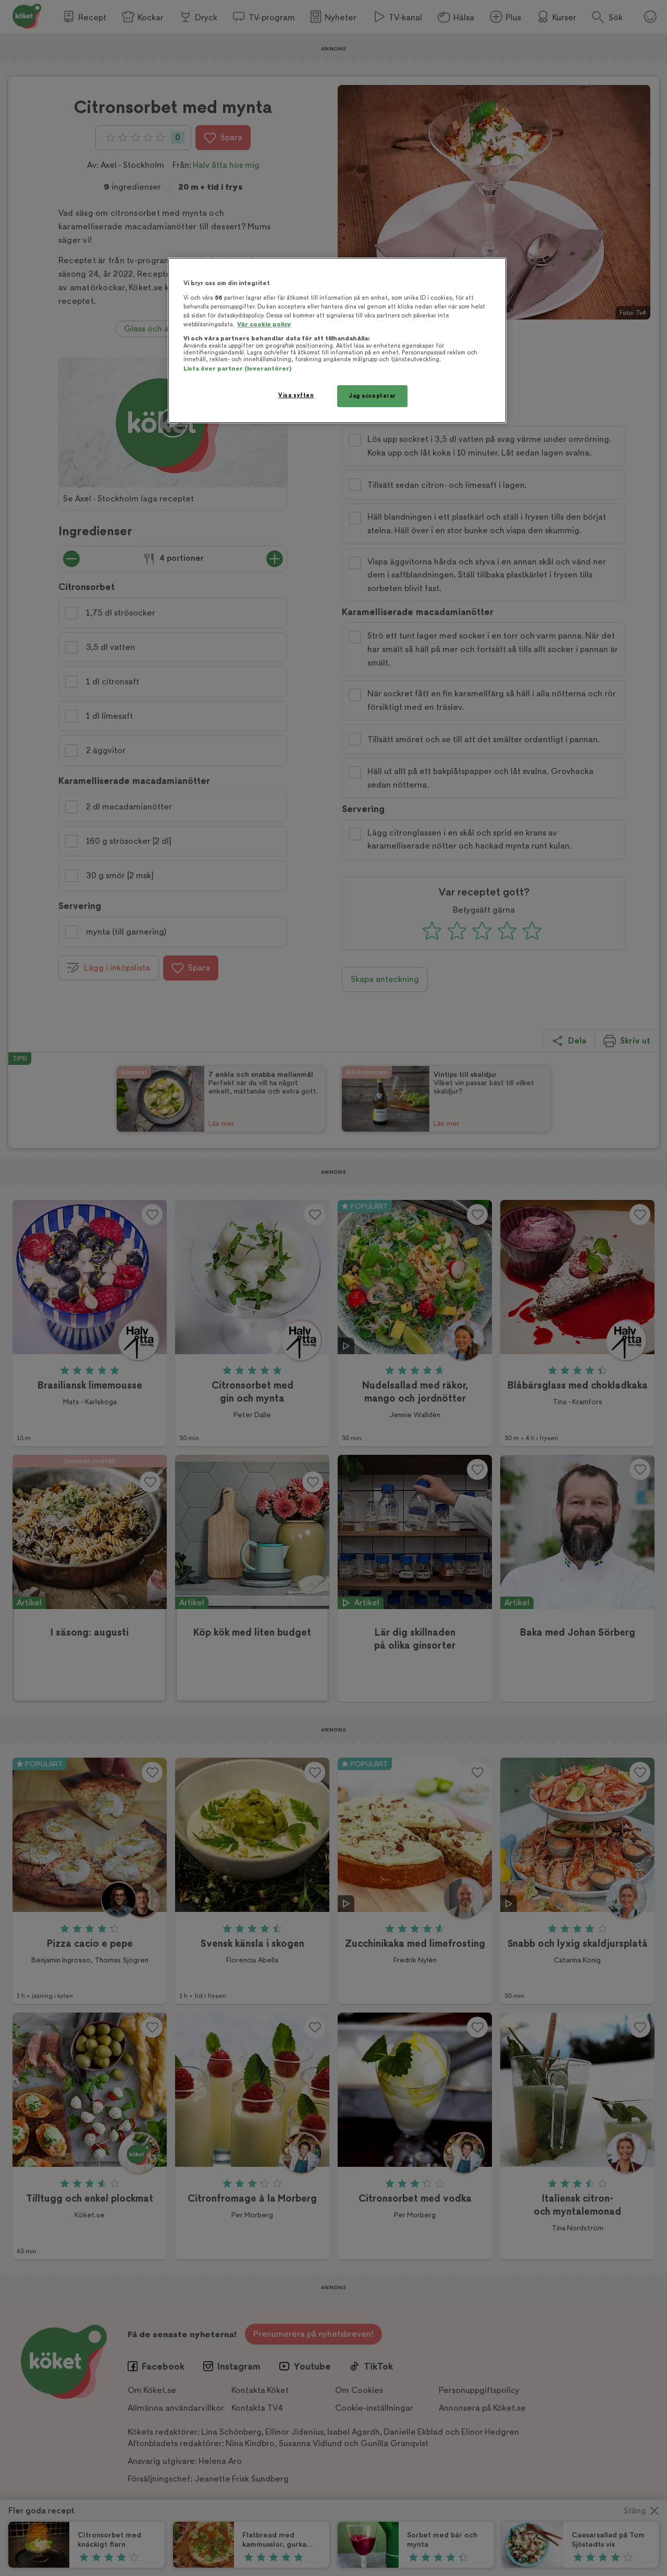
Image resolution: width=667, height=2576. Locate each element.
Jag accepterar (372, 396)
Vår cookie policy (264, 324)
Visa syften (296, 395)
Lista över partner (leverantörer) (237, 369)
